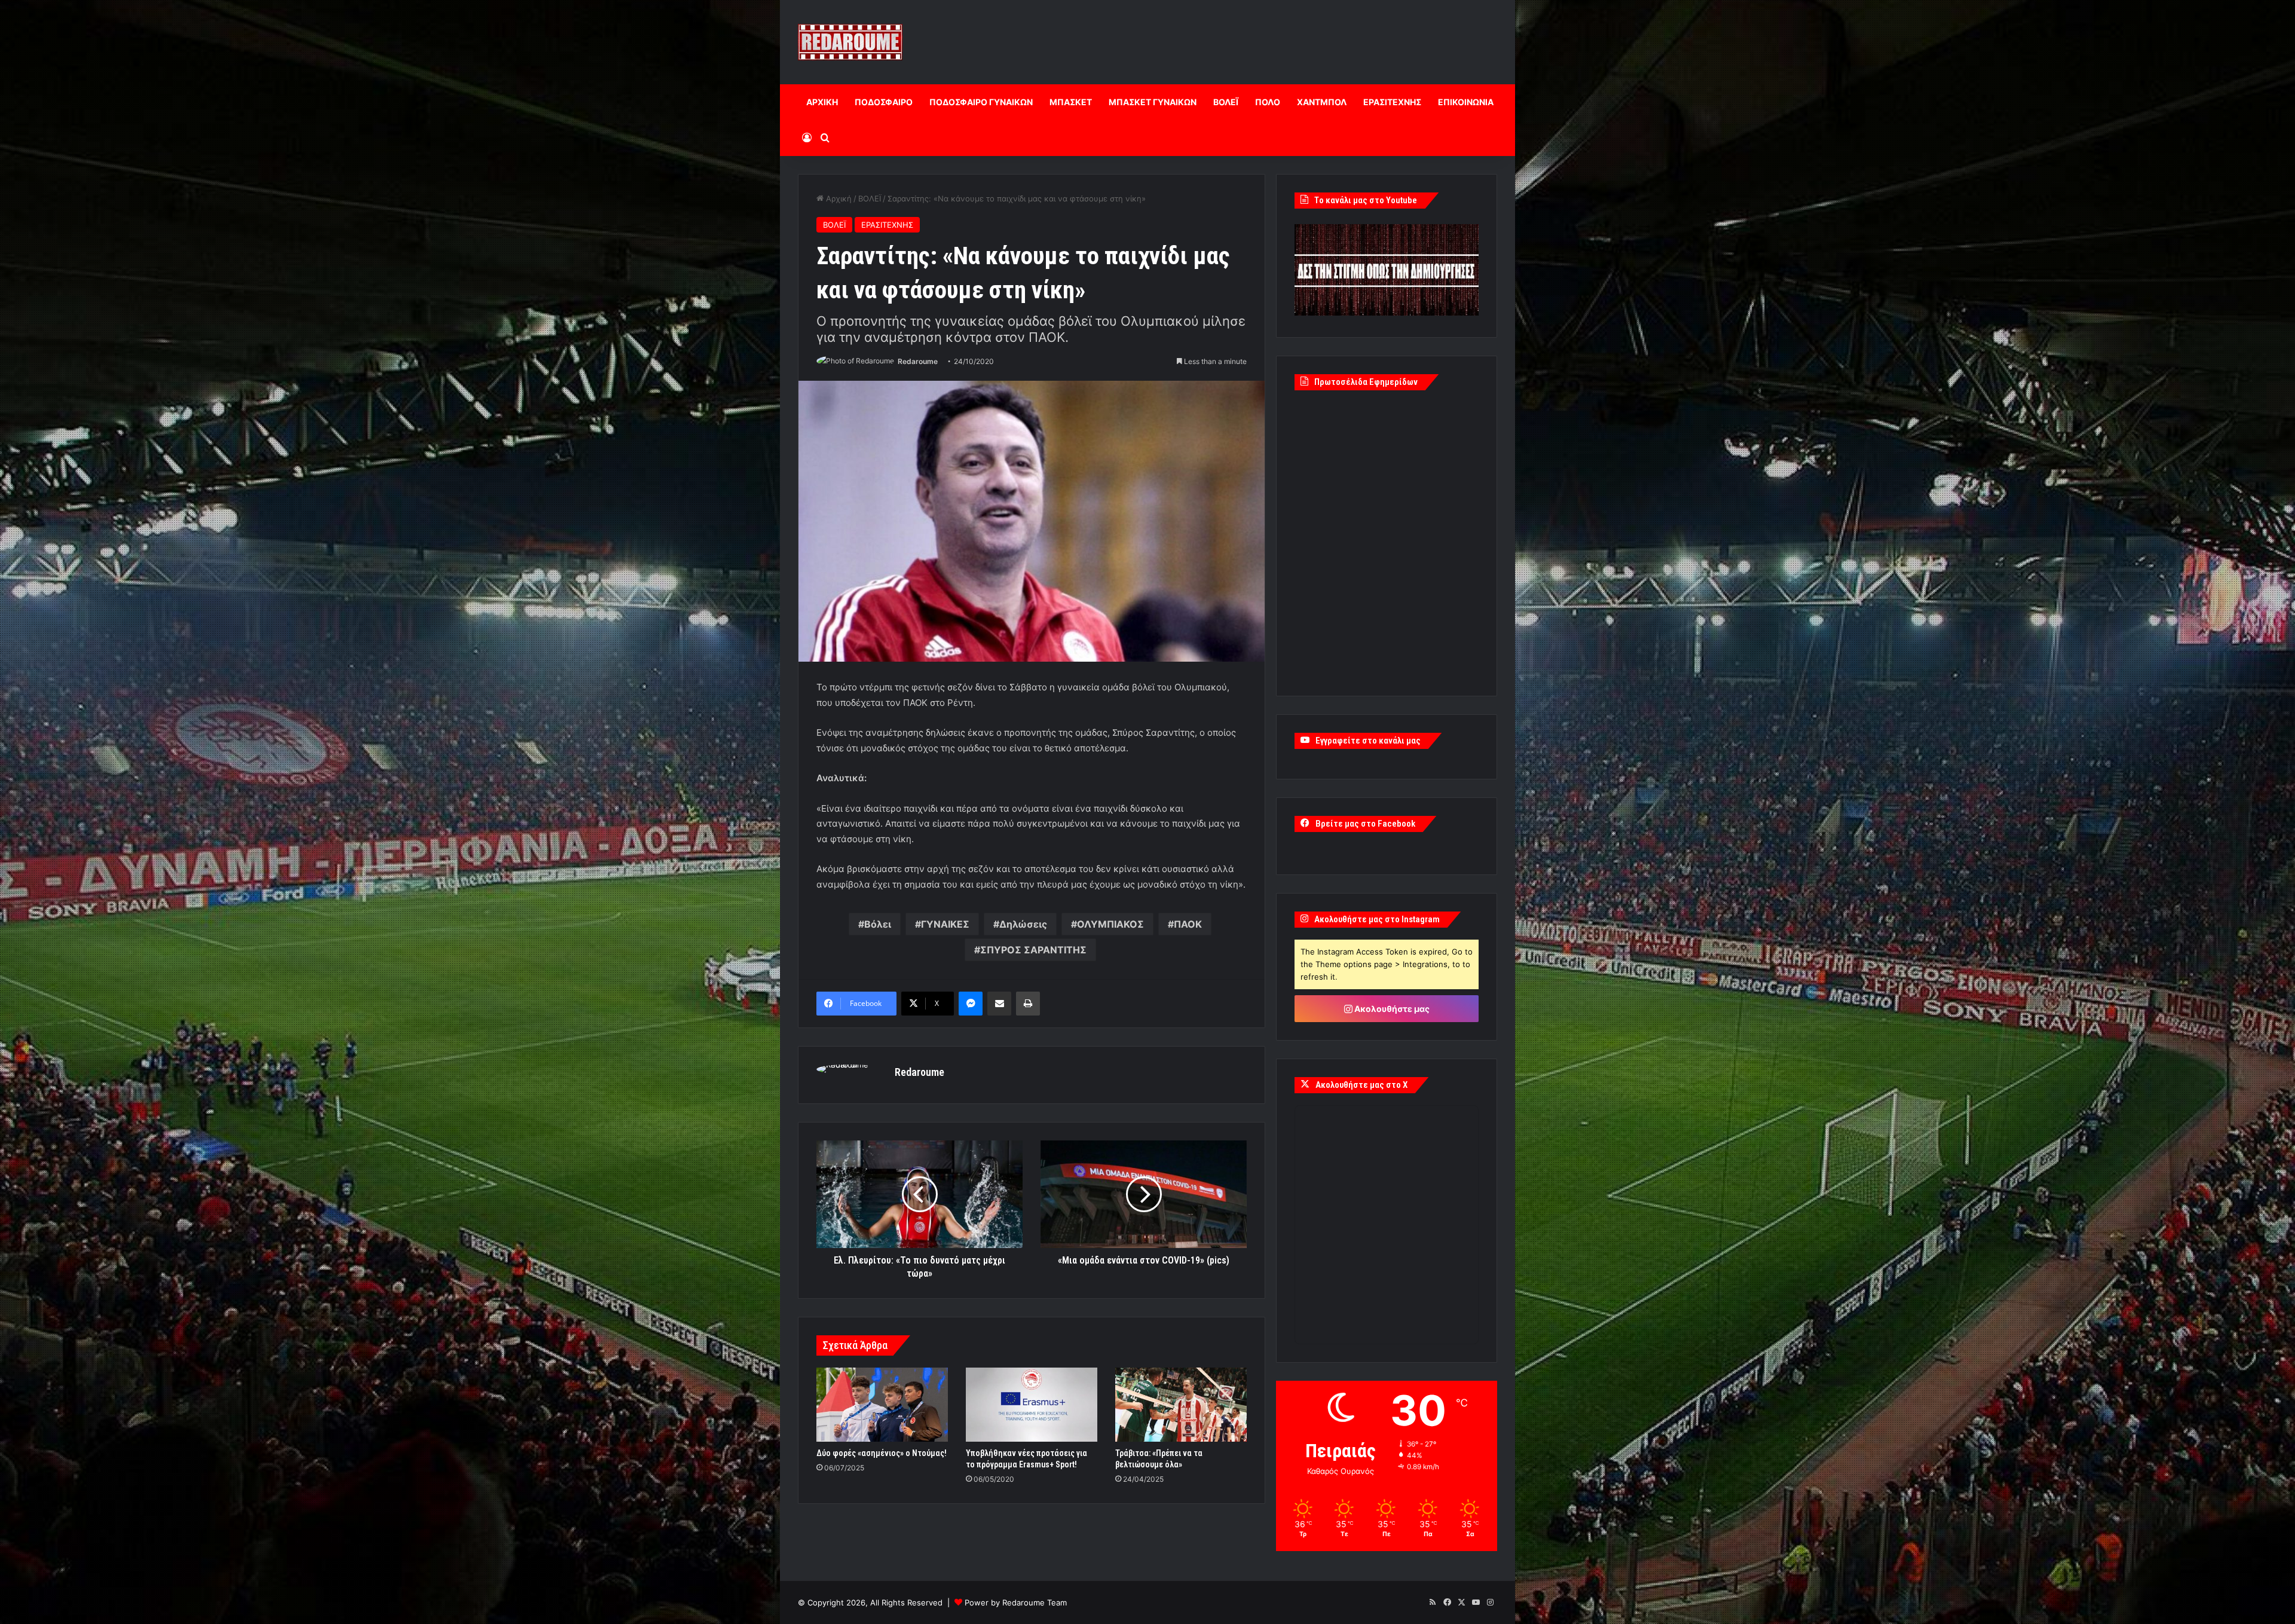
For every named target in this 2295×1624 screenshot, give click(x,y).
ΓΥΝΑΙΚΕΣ (945, 924)
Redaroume (918, 361)
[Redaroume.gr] (850, 42)
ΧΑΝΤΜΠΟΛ (1322, 102)
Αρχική (838, 198)
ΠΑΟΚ (1188, 924)
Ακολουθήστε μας (1391, 1009)
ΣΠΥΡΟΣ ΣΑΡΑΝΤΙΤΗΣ (1033, 950)
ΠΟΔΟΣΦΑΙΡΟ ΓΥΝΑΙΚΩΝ (981, 102)
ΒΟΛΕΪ (1226, 102)
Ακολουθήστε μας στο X (1361, 1085)
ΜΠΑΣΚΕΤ (1071, 102)
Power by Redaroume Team (1016, 1602)
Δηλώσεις (1023, 924)
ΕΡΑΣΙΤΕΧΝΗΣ (1392, 102)
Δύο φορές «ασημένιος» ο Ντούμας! (882, 1453)
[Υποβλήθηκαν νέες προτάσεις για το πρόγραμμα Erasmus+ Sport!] (1032, 1405)
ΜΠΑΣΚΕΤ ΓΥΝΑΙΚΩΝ (1153, 102)
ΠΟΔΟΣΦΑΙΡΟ (884, 102)
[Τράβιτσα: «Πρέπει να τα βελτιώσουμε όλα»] (1181, 1405)
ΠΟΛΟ (1268, 102)
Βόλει (878, 924)
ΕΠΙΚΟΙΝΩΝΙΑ (1466, 102)
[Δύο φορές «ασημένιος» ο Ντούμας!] (882, 1405)
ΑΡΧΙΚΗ (822, 102)
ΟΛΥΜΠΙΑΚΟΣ (1110, 924)
